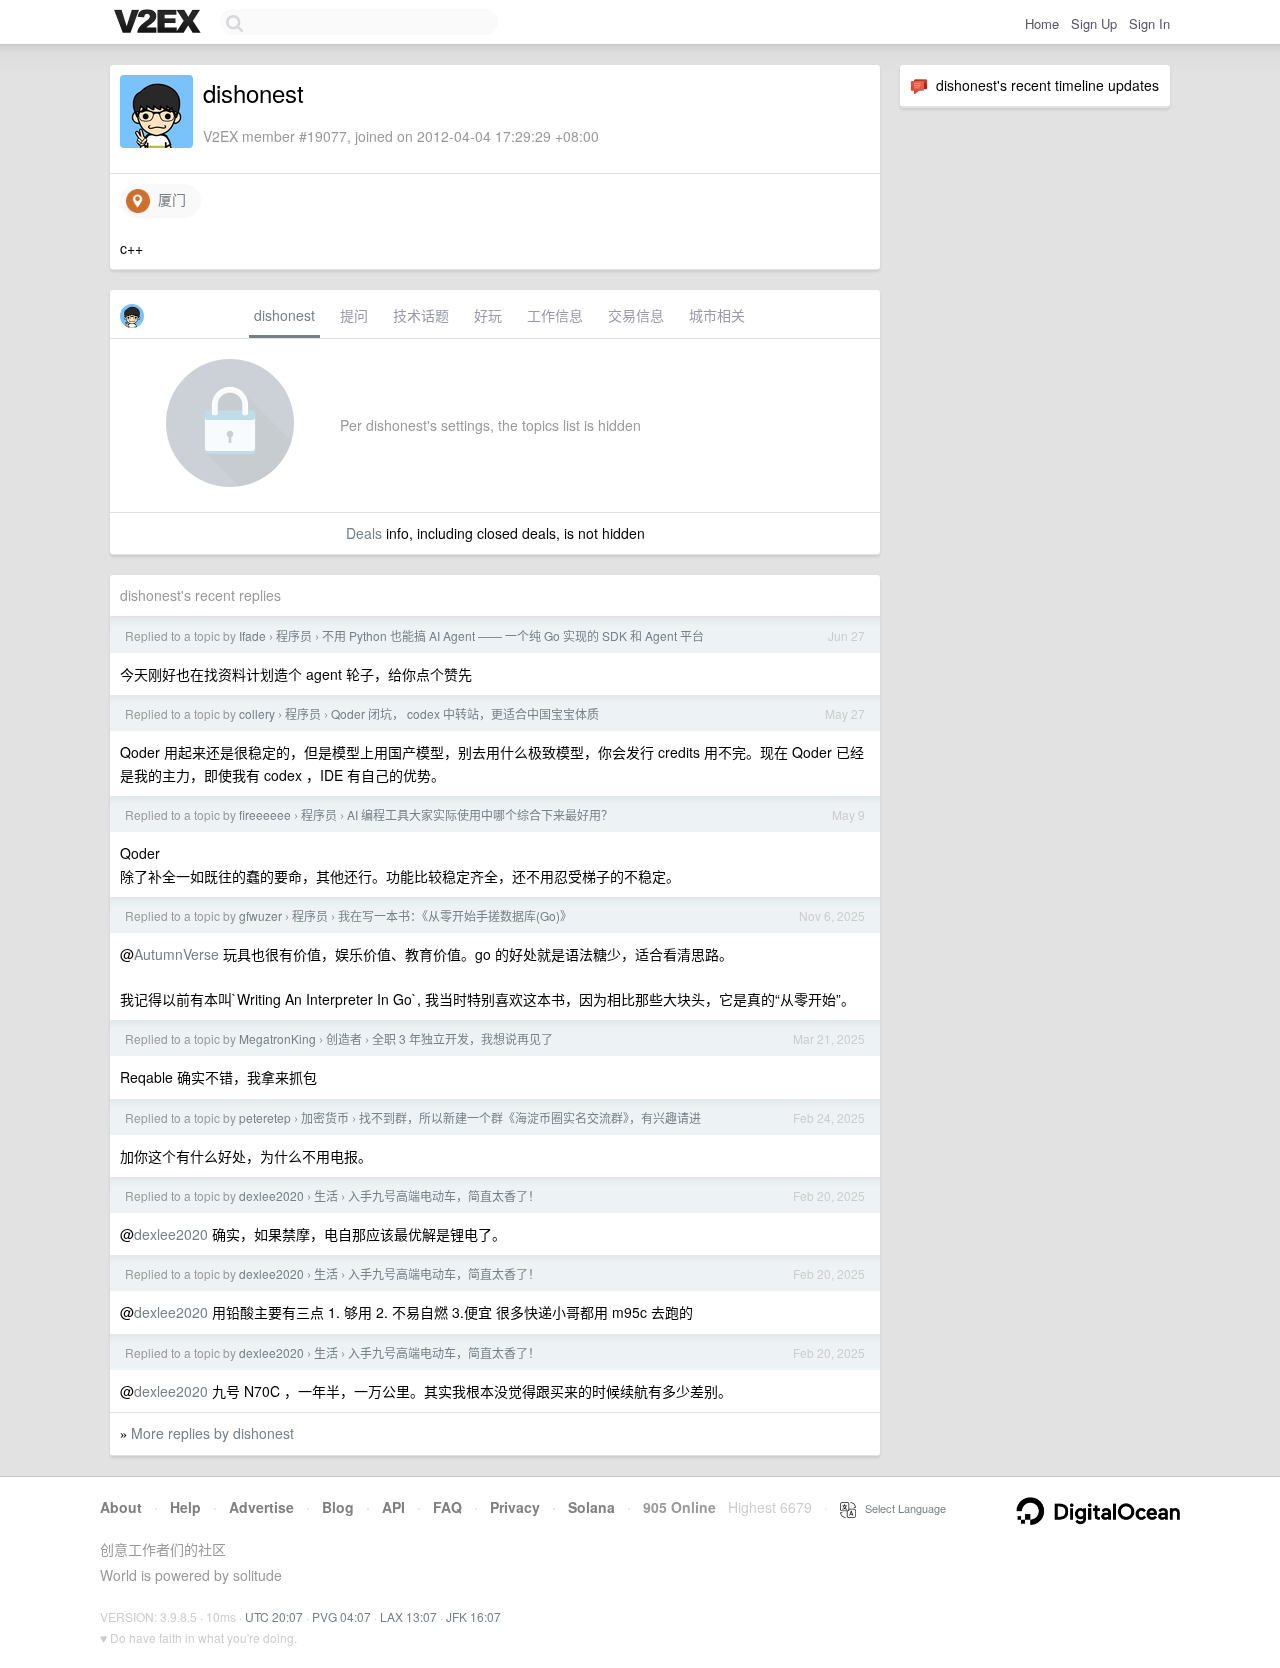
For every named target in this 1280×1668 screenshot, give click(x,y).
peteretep (265, 1117)
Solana (591, 1507)
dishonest (284, 315)
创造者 (344, 1038)
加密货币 (325, 1117)
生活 (326, 1195)
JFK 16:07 (473, 1616)
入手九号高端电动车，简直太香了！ (444, 1195)
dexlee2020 (271, 1195)
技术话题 (421, 315)
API (393, 1507)
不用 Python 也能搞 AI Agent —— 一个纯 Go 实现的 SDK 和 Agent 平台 (513, 635)
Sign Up (1094, 23)
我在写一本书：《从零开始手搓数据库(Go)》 (455, 915)
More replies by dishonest (212, 1433)
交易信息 (636, 315)
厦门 (168, 199)
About (121, 1507)
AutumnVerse (176, 954)
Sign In (1149, 23)
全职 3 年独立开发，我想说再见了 (462, 1038)
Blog (338, 1507)
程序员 (294, 635)
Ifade (252, 635)
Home (1042, 23)
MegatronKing (277, 1038)
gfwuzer (260, 915)
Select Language (901, 1508)
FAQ (447, 1507)
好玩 (488, 315)
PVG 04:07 (341, 1616)
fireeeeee (265, 814)
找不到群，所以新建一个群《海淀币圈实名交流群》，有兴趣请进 (530, 1117)
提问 (354, 315)
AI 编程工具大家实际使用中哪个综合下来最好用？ (480, 814)
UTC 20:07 (274, 1616)
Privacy (515, 1507)
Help (185, 1507)
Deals (364, 533)
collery (257, 713)
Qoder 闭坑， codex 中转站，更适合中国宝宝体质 (465, 713)
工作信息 (555, 315)
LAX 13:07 (408, 1616)
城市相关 (717, 315)
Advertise (261, 1507)
